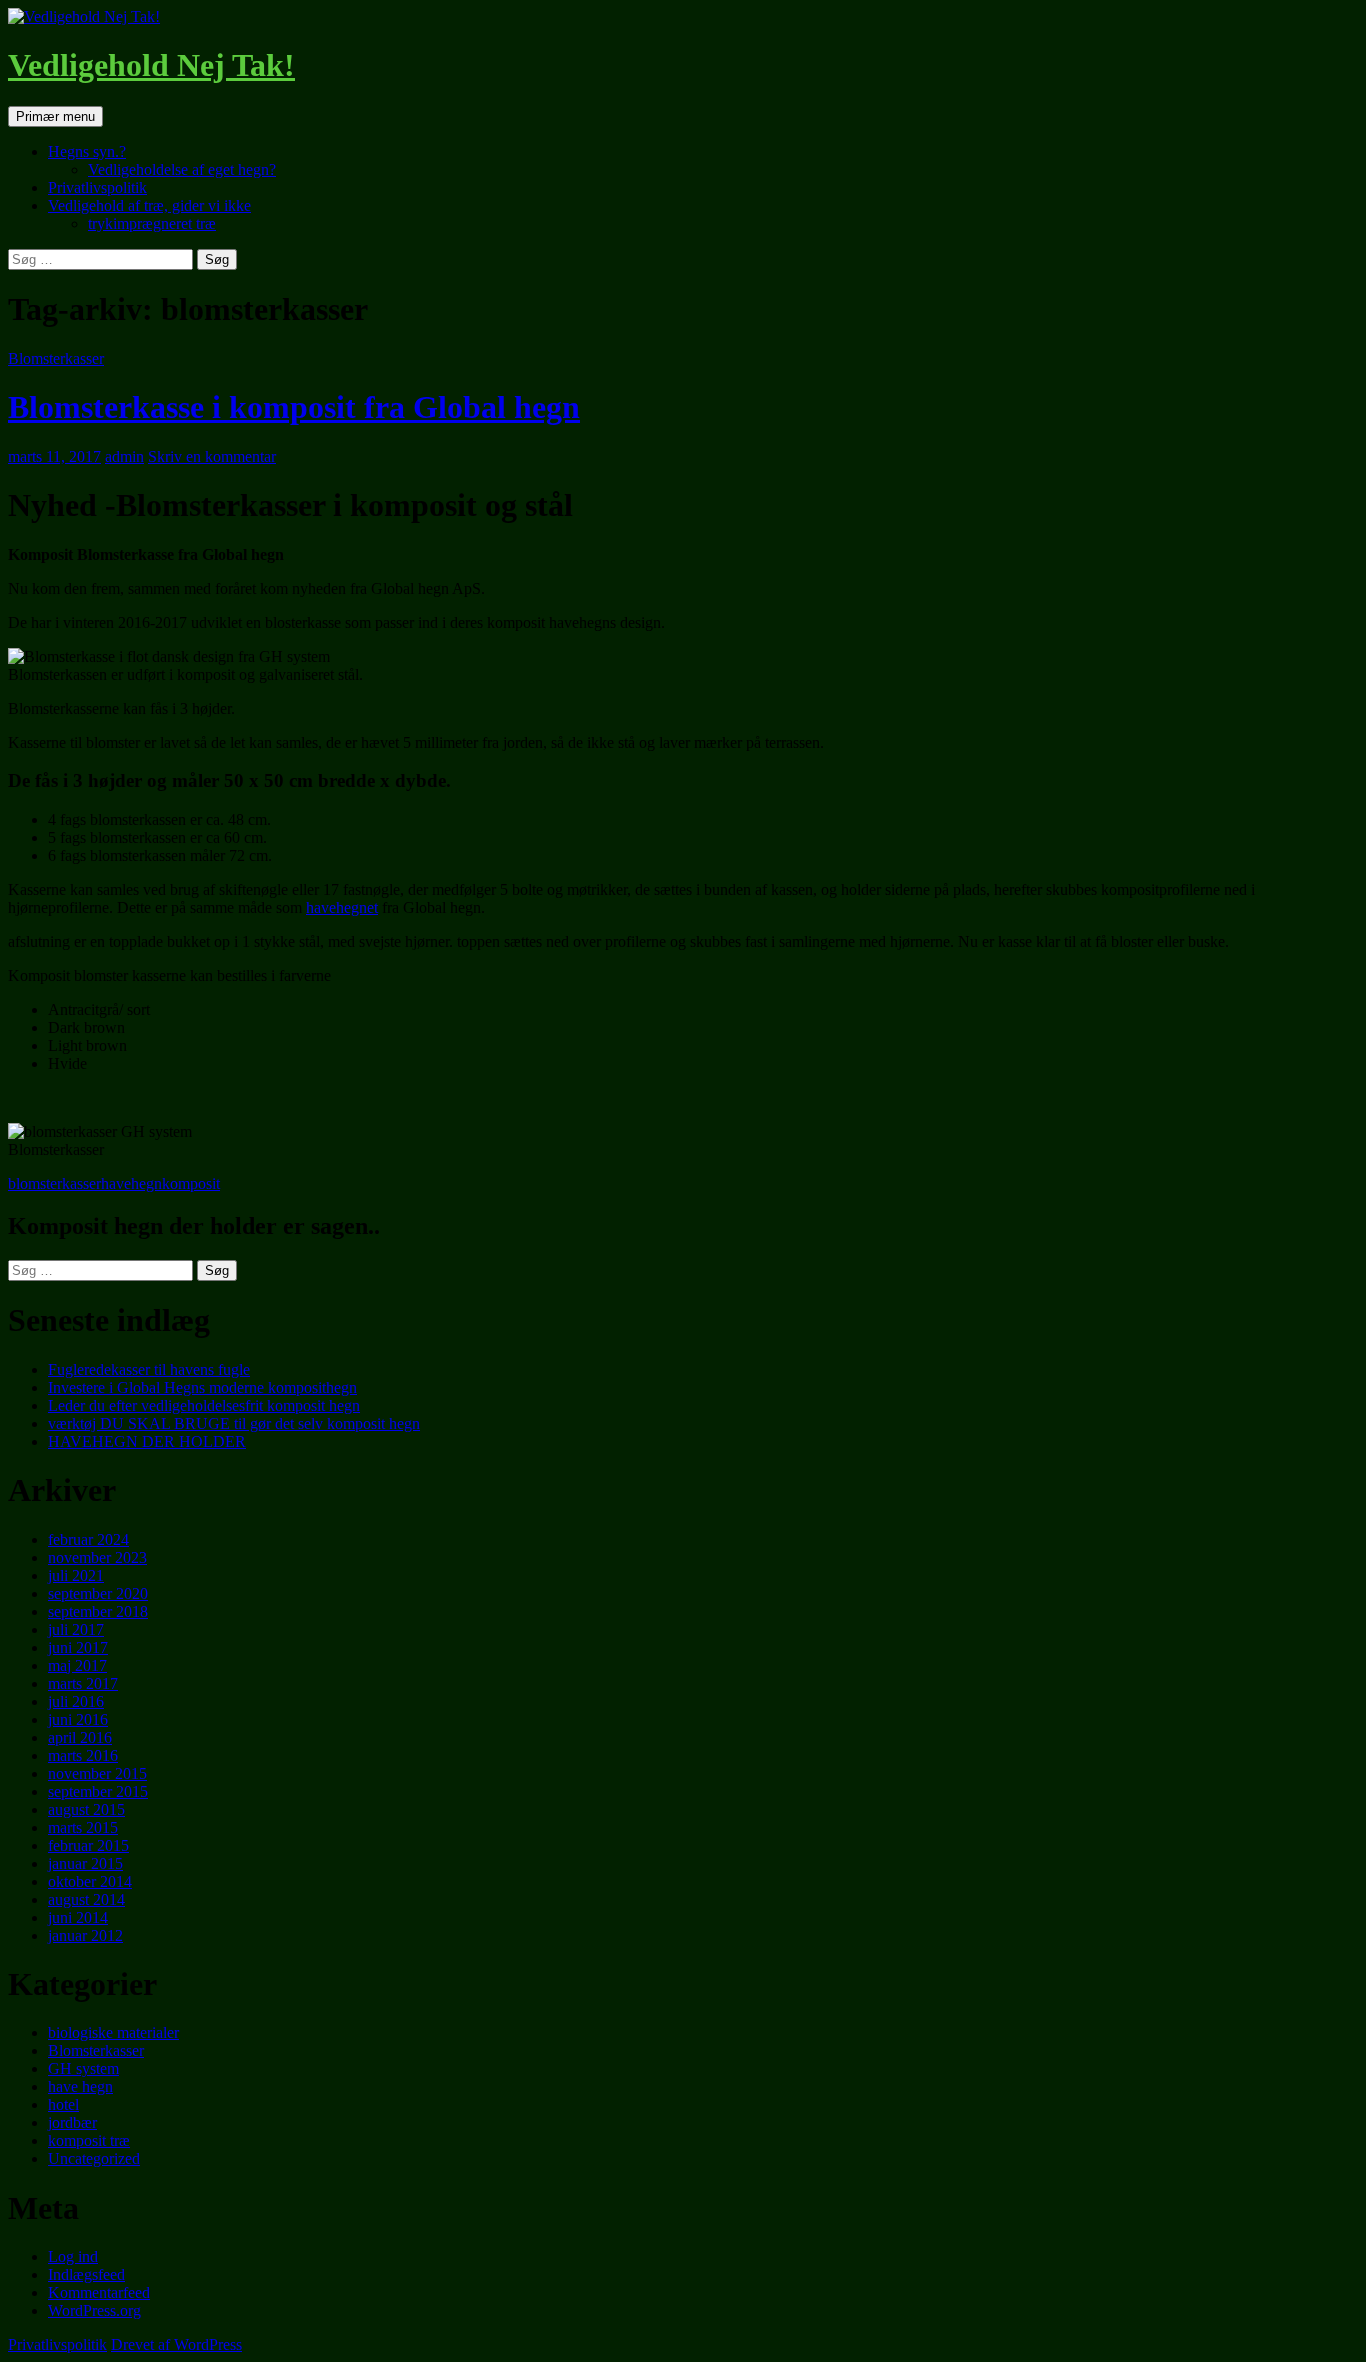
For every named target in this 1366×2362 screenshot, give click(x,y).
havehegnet (342, 907)
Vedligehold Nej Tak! (151, 65)
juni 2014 (78, 1917)
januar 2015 (85, 1863)
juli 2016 (76, 1701)
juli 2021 (76, 1575)
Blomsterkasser (56, 358)
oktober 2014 (90, 1881)
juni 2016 (78, 1719)
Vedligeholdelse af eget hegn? (182, 169)
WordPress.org (94, 2310)
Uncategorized (94, 2158)
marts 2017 (83, 1683)
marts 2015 (83, 1827)
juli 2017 (76, 1629)
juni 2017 (78, 1647)
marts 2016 (83, 1755)
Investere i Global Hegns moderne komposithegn (202, 1387)
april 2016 (80, 1737)
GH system (83, 2068)
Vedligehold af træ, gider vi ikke (149, 205)
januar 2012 (85, 1935)
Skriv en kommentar (212, 456)
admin (124, 456)
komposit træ (89, 2140)
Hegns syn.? (87, 151)
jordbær (72, 2122)
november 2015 (97, 1773)
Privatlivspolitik (97, 187)
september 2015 (98, 1791)
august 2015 (86, 1809)
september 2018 (98, 1611)
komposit (191, 1183)
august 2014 (86, 1899)
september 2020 (98, 1593)
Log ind (73, 2256)
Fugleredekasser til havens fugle (149, 1369)
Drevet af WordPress (176, 2344)
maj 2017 (77, 1665)
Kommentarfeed (99, 2292)
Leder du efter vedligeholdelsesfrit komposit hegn (204, 1405)
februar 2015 (88, 1845)
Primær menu (55, 116)
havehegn (131, 1183)
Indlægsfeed (86, 2274)
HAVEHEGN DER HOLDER (147, 1441)
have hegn (80, 2086)
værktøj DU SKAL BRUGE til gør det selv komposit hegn (234, 1423)
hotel (63, 2104)
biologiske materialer (113, 2032)
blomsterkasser (54, 1183)
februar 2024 (88, 1539)
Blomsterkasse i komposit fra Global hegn (294, 407)
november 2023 (97, 1557)
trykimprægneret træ (152, 223)
